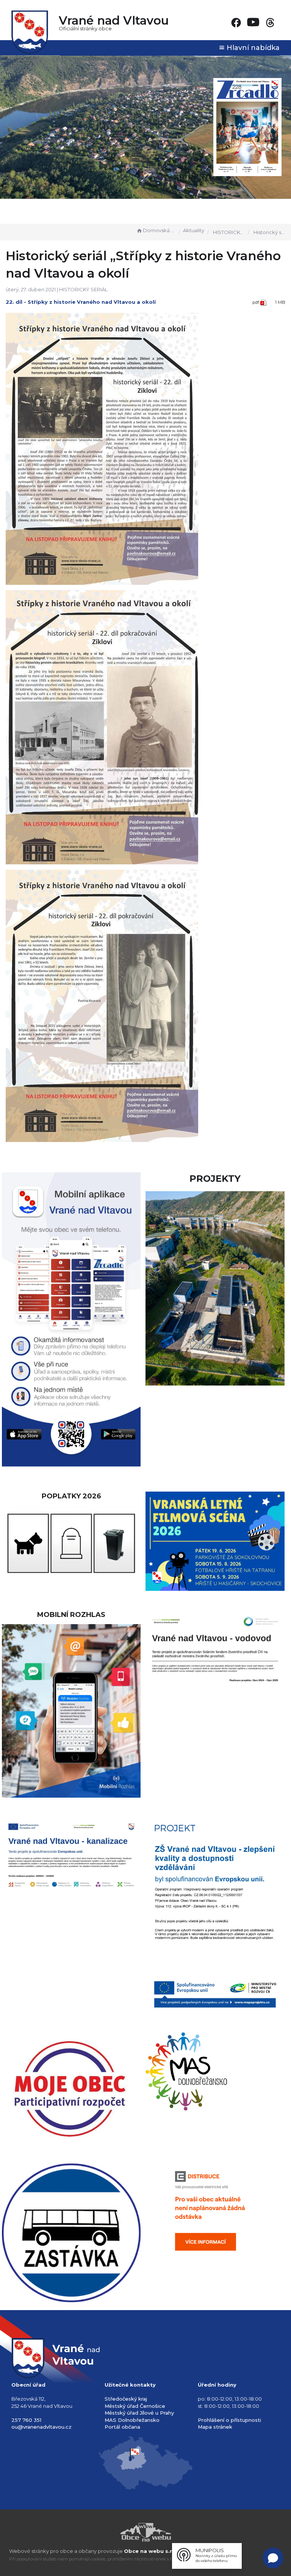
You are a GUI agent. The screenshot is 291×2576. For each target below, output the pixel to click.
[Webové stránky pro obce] (145, 2532)
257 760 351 (26, 2420)
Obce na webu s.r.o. (151, 2551)
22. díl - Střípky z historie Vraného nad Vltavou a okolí (81, 302)
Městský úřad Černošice (135, 2406)
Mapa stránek (215, 2427)
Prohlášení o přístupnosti (229, 2420)
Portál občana (122, 2427)
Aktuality (194, 230)
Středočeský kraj (126, 2399)
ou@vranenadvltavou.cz (41, 2427)
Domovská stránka (159, 230)
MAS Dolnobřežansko (132, 2420)
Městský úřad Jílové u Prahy (139, 2413)
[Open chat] (273, 2558)
